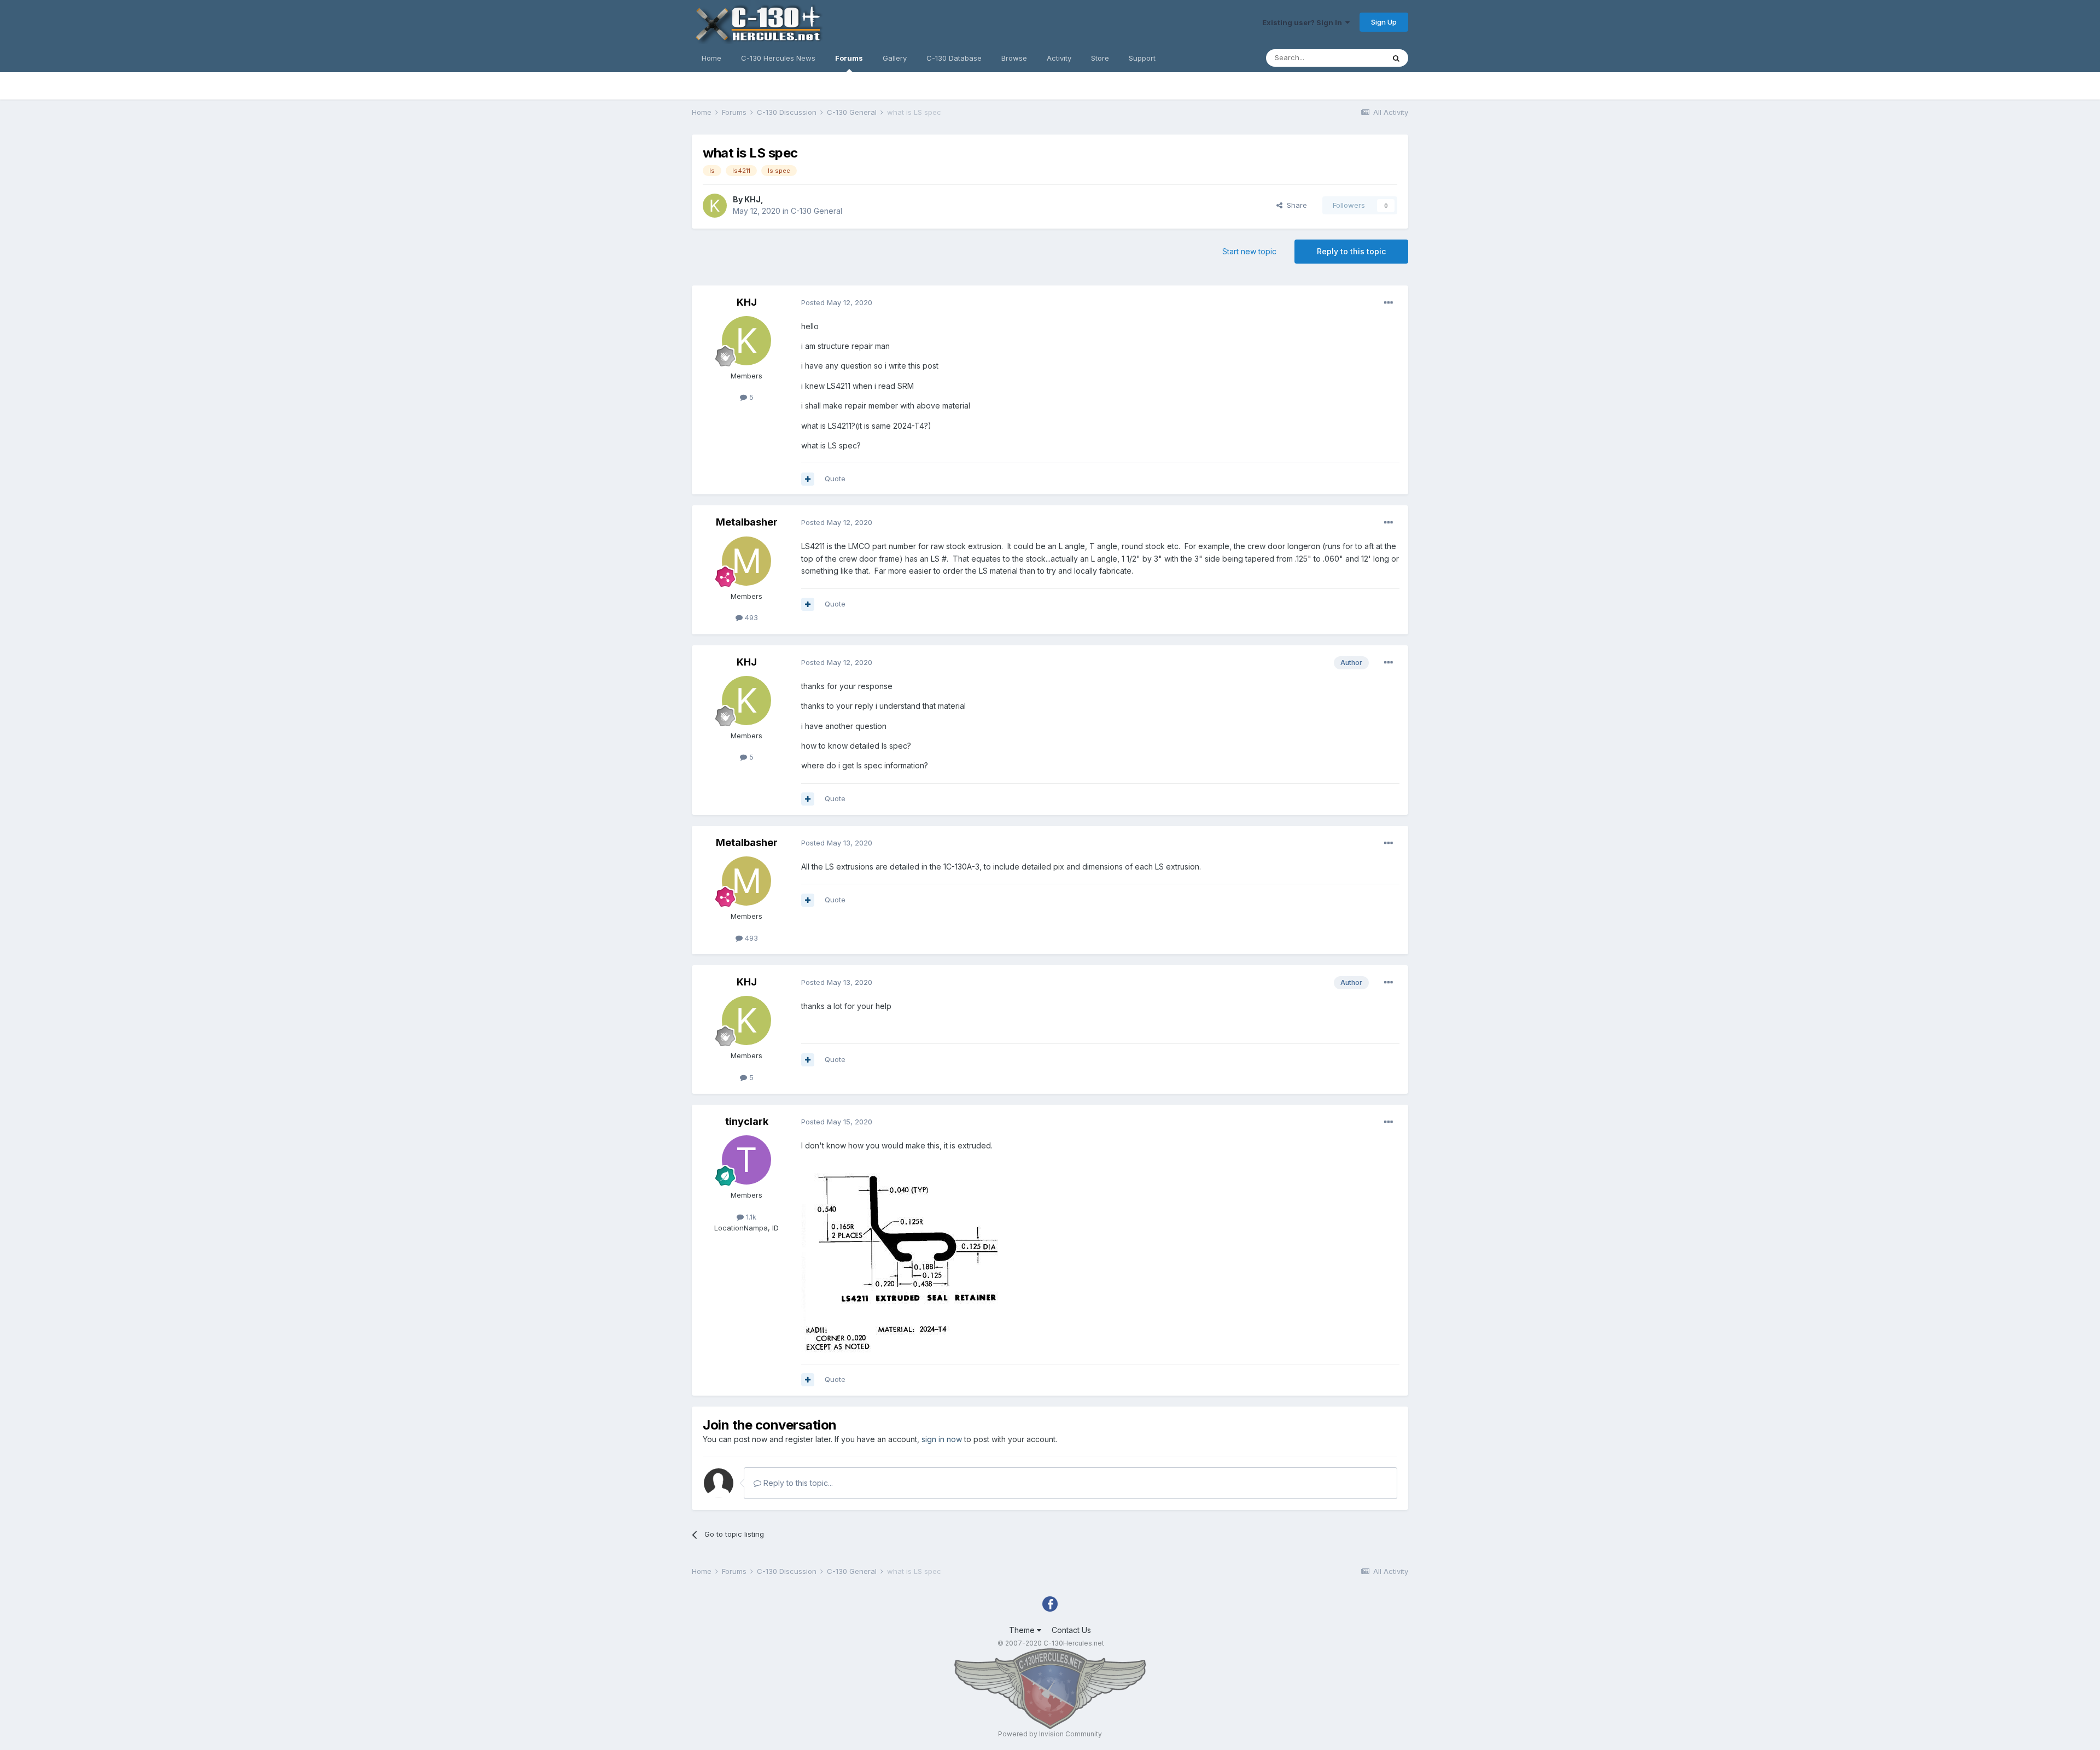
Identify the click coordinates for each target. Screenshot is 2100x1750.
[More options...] (1389, 303)
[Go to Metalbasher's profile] (746, 561)
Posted (837, 302)
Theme (1023, 1630)
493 (750, 617)
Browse (1014, 58)
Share (1295, 205)
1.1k (750, 1217)
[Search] (1396, 58)
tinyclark (747, 1121)
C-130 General (816, 211)
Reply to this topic (1351, 251)
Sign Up (1384, 22)
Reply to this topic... (797, 1483)
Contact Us (1071, 1630)
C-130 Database (954, 58)
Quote (835, 479)
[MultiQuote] (808, 479)
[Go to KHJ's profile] (715, 206)
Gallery (895, 58)
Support (1142, 58)
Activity (1059, 58)
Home (711, 58)
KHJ (752, 199)
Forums (849, 58)
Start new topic (1249, 251)
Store (1100, 58)
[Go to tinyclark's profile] (746, 1160)
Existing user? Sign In (1304, 22)
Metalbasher (747, 522)
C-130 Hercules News (778, 58)
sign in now (942, 1439)
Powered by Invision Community (1050, 1734)
